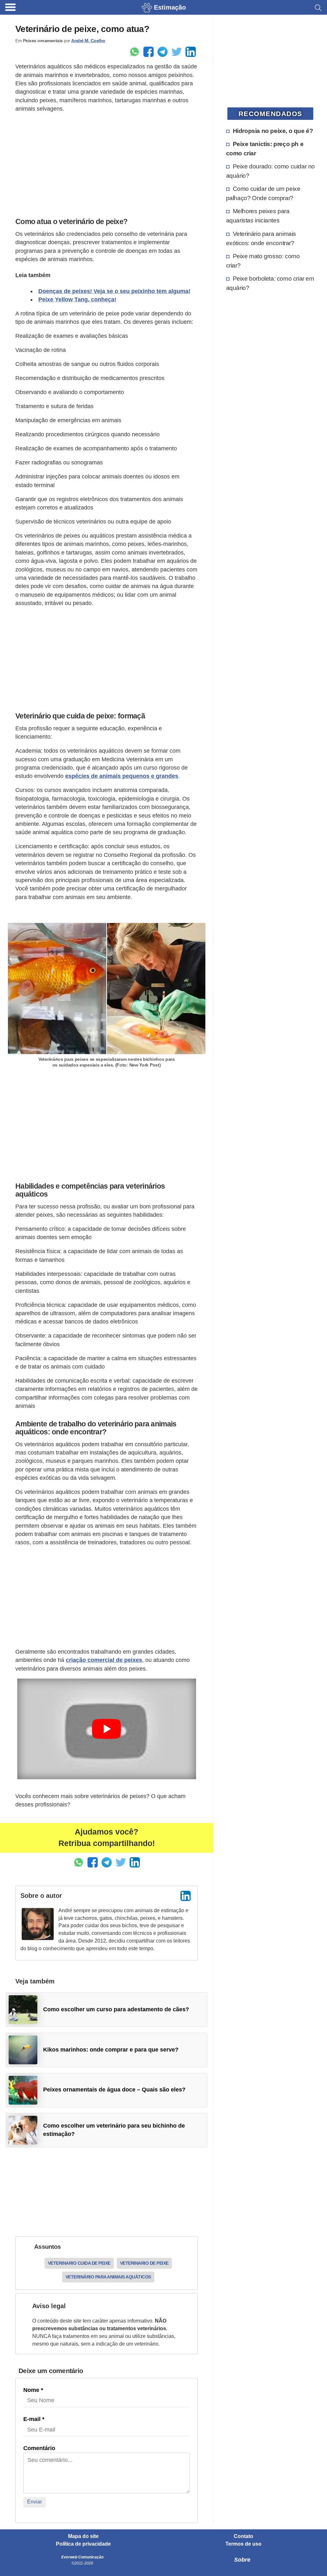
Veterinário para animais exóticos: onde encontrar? (261, 238)
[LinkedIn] (186, 1896)
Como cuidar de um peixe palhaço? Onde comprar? (263, 193)
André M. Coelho (88, 41)
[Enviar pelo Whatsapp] (134, 52)
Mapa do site (83, 2536)
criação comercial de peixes (104, 1660)
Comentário (39, 2448)
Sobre (242, 2560)
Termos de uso (243, 2544)
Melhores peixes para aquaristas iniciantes (258, 216)
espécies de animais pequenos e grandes (122, 776)
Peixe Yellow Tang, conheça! (77, 299)
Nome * (33, 2390)
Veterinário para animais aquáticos (108, 2277)
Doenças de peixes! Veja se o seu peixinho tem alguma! (114, 291)
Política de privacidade (83, 2544)
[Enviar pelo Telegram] (163, 52)
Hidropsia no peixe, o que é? (273, 131)
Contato (243, 2536)
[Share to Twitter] (177, 52)
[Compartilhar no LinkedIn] (191, 52)
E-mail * (34, 2419)
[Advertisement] (106, 163)
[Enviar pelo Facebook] (148, 52)
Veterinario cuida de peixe (79, 2263)
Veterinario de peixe (144, 2263)
